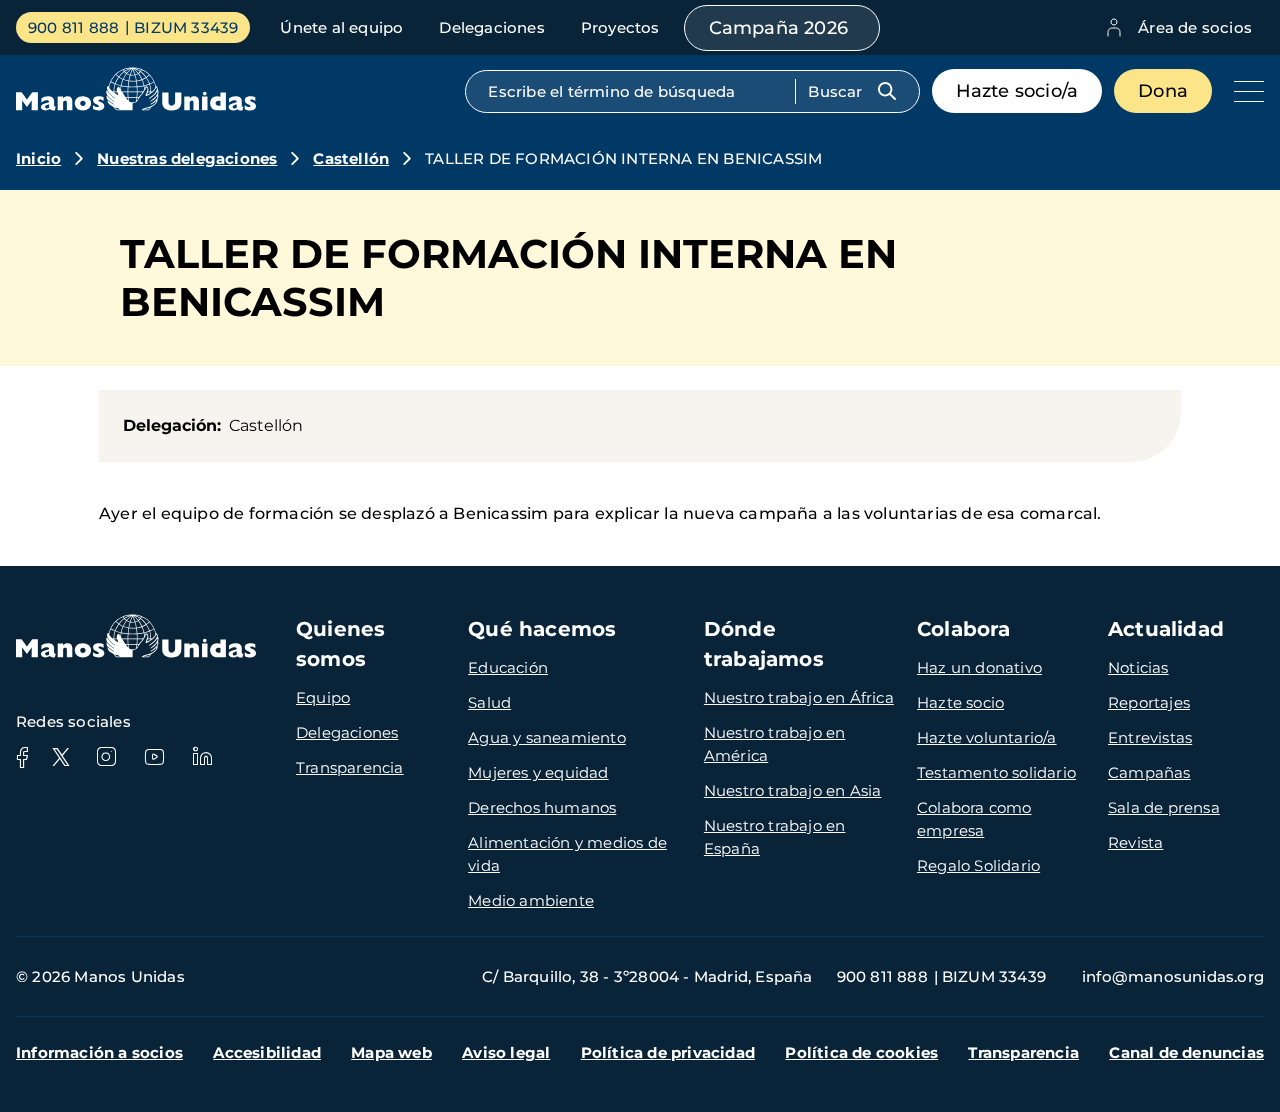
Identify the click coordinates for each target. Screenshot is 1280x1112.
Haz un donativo (979, 667)
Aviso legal (506, 1052)
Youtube (154, 757)
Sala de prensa (1164, 807)
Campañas (1149, 772)
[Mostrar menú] (1244, 91)
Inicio (38, 158)
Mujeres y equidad (538, 772)
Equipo (323, 697)
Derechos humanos (542, 807)
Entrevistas (1150, 737)
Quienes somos (340, 644)
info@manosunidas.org (1173, 976)
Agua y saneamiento (547, 737)
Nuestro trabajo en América (775, 744)
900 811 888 (73, 27)
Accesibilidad (267, 1052)
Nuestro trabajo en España (775, 837)
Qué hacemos (542, 629)
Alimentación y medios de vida (567, 854)
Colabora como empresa (974, 819)
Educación (508, 667)
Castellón (351, 158)
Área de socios (1195, 27)
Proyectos (620, 27)
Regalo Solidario (978, 865)
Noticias (1138, 667)
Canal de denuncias (1186, 1052)
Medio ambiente (531, 900)
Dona (1163, 91)
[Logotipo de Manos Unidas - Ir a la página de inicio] (136, 105)
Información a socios (99, 1052)
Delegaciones (491, 27)
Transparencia (350, 767)
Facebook (22, 757)
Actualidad (1166, 629)
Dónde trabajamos (764, 644)
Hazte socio (960, 702)
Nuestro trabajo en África (799, 697)
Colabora (964, 629)
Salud (489, 702)
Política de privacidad (668, 1052)
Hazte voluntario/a (987, 737)
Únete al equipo (341, 27)
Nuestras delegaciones (187, 158)
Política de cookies (861, 1052)
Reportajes (1149, 702)
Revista (1135, 842)
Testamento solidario (996, 772)
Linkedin (202, 757)
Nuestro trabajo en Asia (793, 790)
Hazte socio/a (1017, 91)
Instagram (106, 757)
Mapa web (391, 1052)
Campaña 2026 (778, 28)
